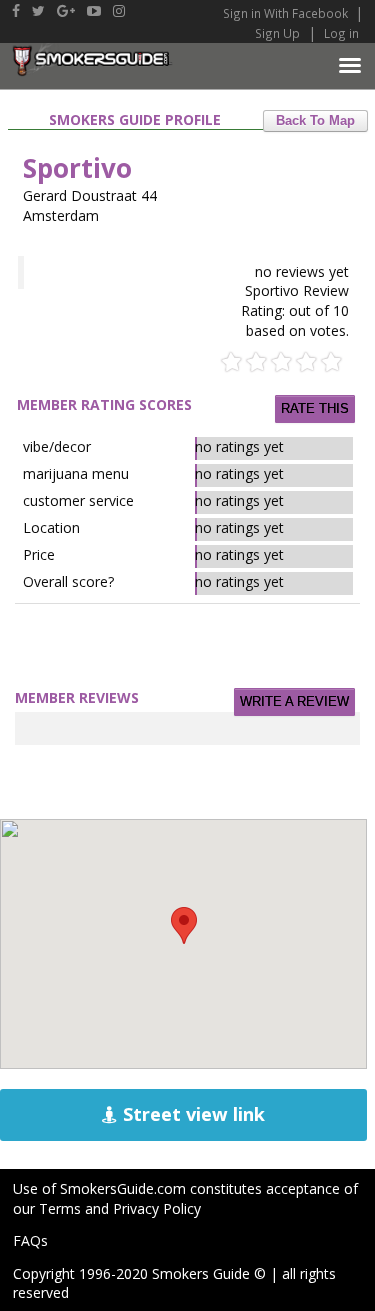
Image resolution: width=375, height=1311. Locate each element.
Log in (341, 33)
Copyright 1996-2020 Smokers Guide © (139, 1273)
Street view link (191, 1114)
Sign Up (277, 33)
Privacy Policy (157, 1208)
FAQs (30, 1240)
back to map (315, 121)
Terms (60, 1208)
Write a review (294, 702)
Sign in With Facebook (287, 13)
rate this (315, 409)
